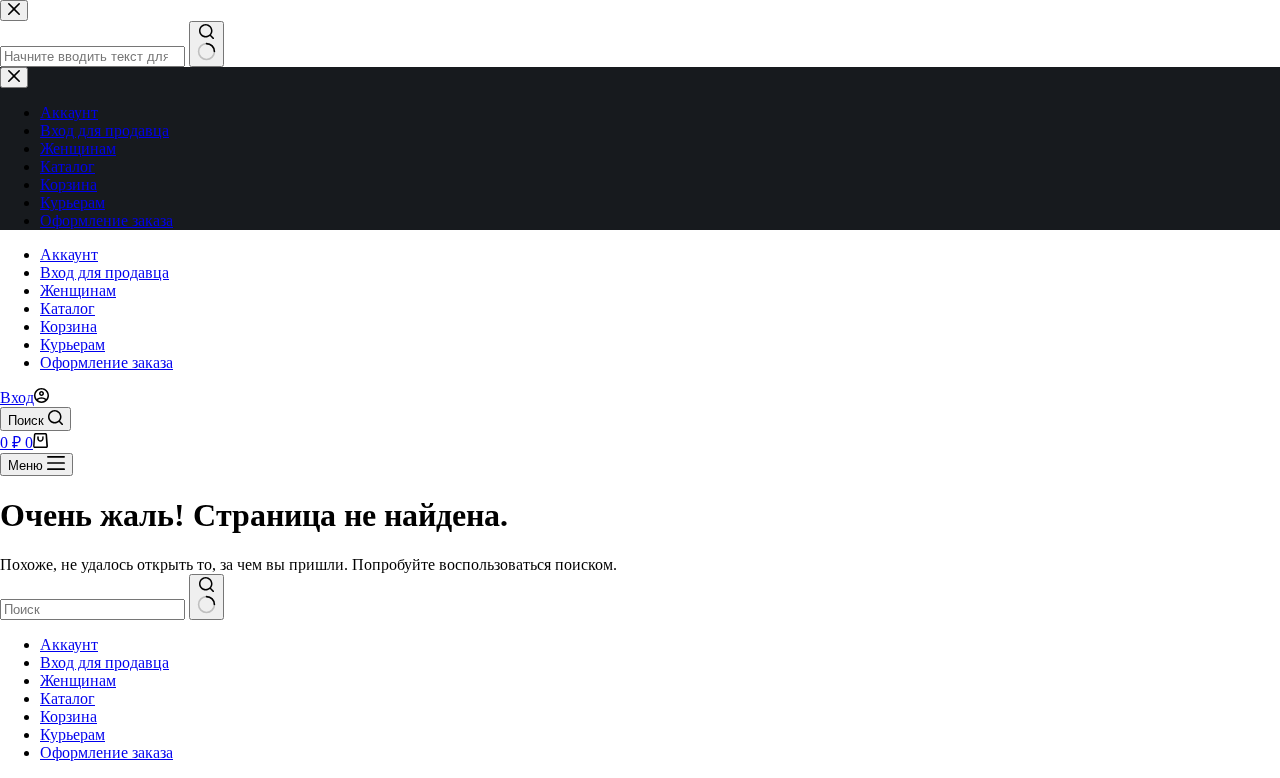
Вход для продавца (104, 272)
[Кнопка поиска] (206, 597)
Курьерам (72, 344)
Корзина (68, 326)
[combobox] (92, 609)
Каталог (67, 308)
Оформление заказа (106, 362)
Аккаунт (69, 254)
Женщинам (78, 290)
